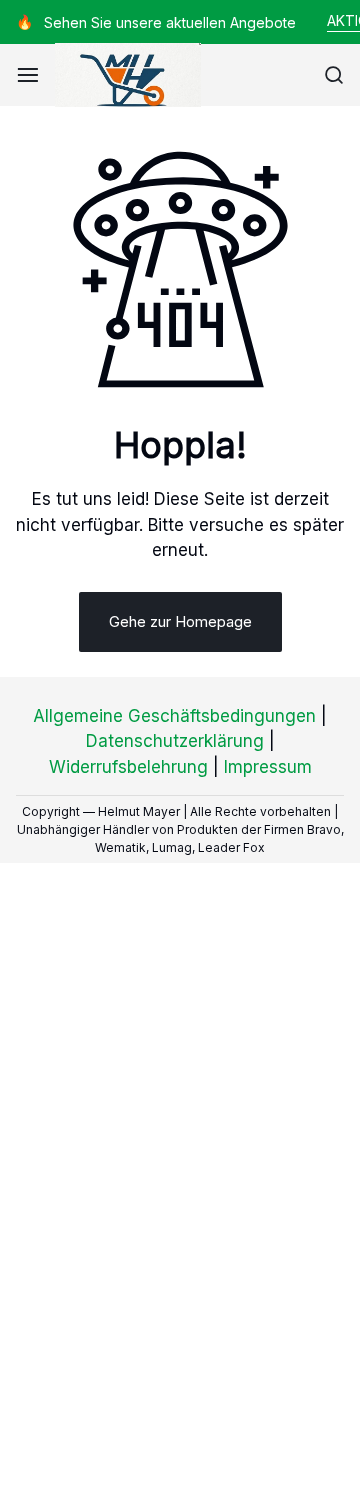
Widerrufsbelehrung (128, 767)
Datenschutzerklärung (175, 741)
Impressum (268, 767)
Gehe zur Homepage (180, 621)
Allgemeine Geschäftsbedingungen (174, 716)
